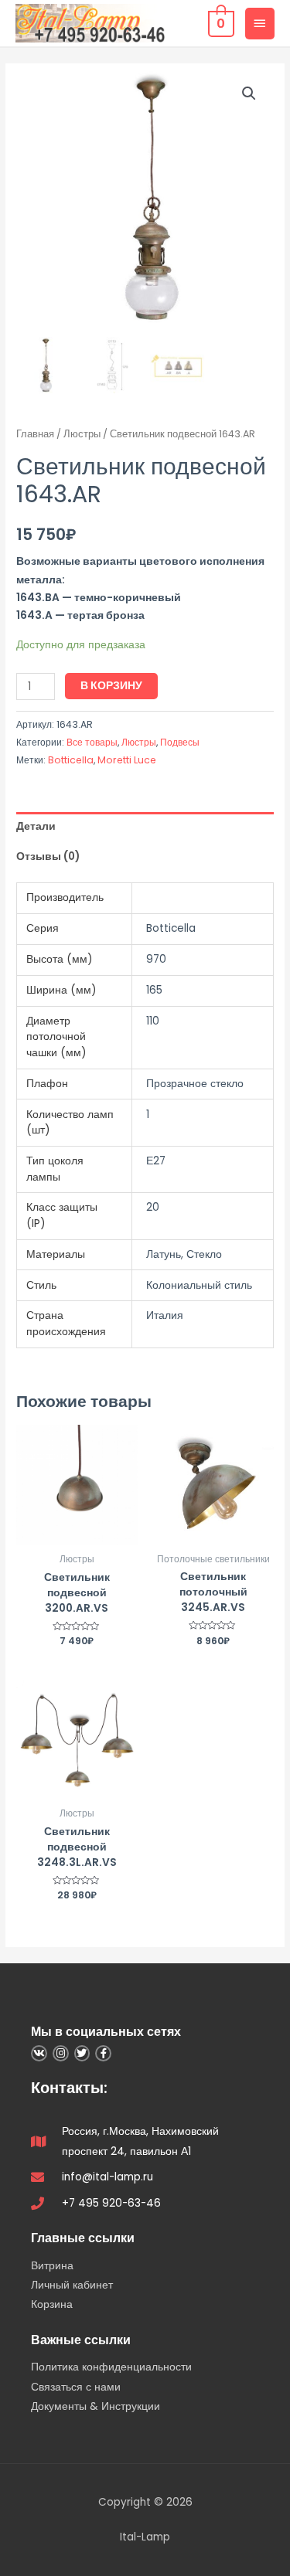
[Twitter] (82, 2053)
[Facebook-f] (103, 2053)
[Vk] (39, 2053)
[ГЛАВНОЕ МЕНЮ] (260, 23)
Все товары (92, 742)
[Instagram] (61, 2053)
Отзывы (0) (48, 856)
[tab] (145, 827)
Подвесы (180, 742)
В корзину (111, 686)
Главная (35, 434)
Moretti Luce (127, 760)
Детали (36, 826)
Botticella (71, 760)
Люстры (82, 434)
